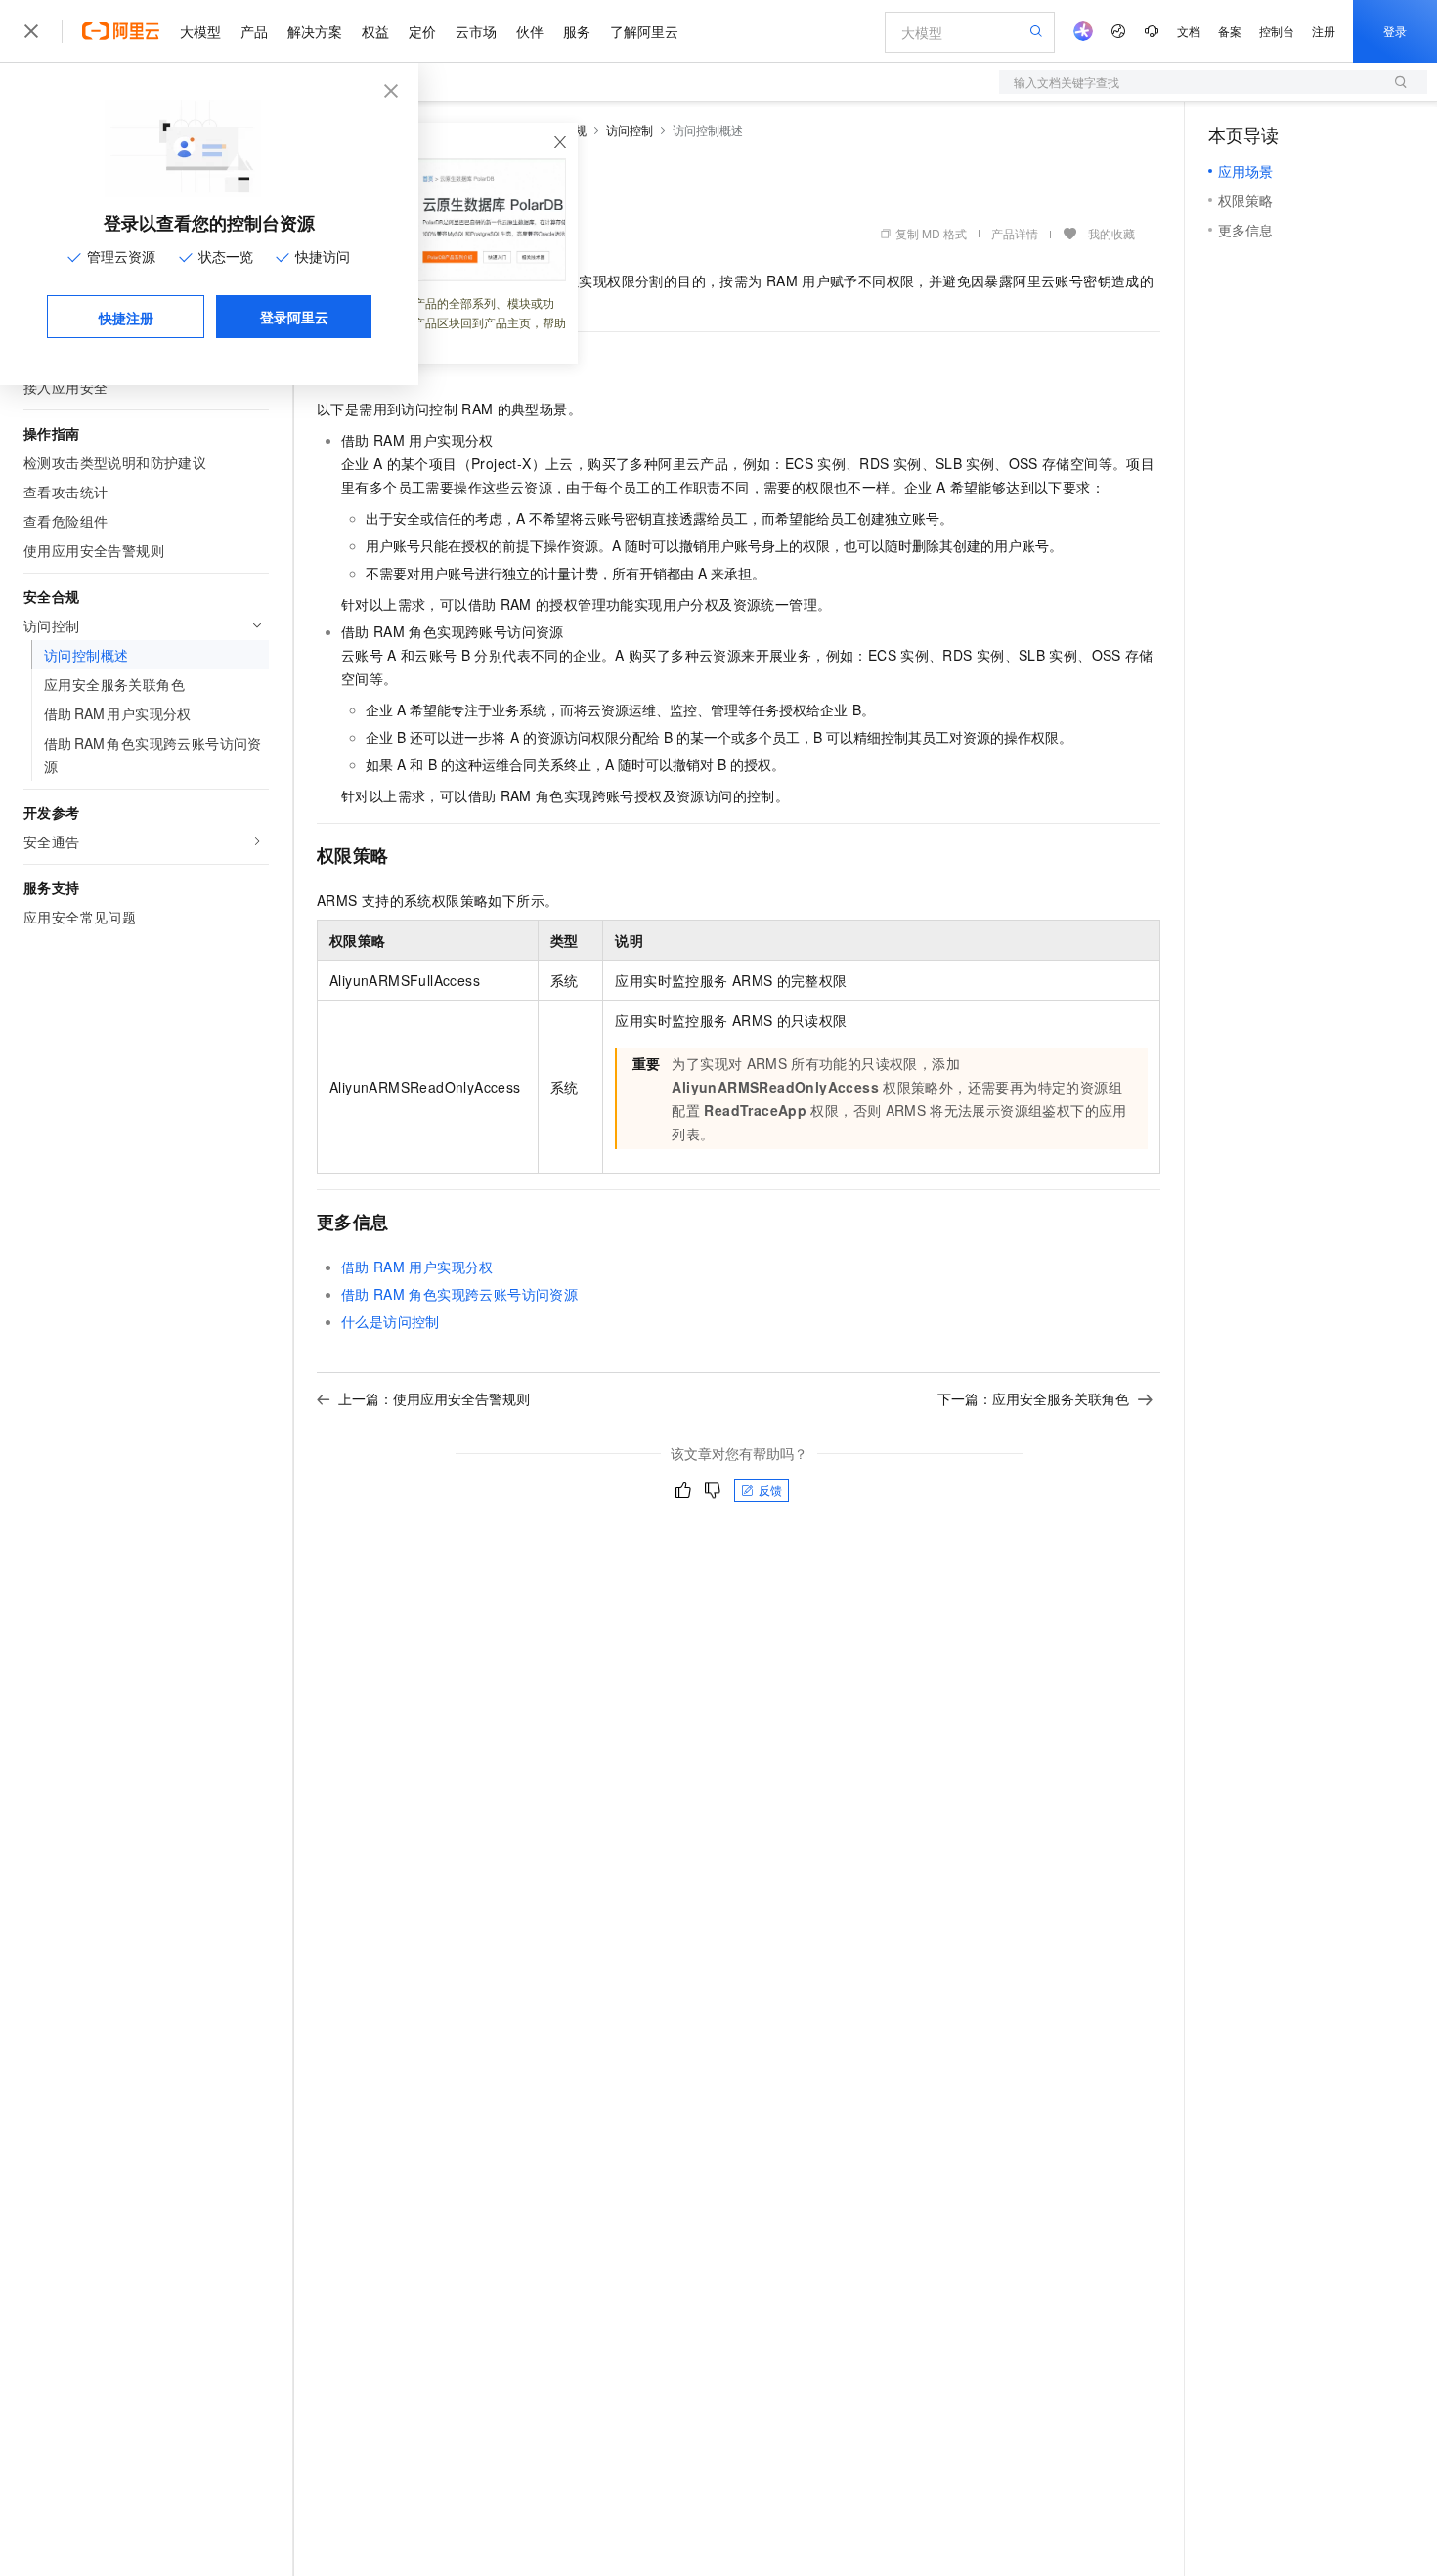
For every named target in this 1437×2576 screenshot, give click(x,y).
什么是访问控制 (391, 1321)
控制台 (1277, 31)
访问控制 (630, 129)
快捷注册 (126, 318)
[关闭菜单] (31, 31)
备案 (1230, 31)
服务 (577, 31)
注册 (1324, 31)
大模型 (200, 31)
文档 (1189, 31)
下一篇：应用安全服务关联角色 (1033, 1398)
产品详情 (1015, 233)
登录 (1395, 31)
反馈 (770, 1490)
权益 (375, 31)
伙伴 (530, 31)
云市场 (476, 31)
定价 (422, 31)
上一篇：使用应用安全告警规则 (434, 1398)
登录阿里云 (294, 317)
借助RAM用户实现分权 (417, 1267)
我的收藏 (1111, 233)
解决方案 (315, 31)
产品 (254, 31)
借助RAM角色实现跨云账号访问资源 (459, 1294)
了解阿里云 (644, 31)
